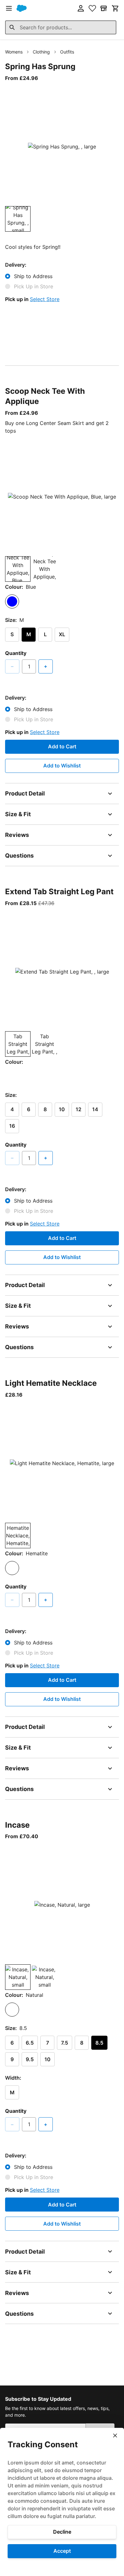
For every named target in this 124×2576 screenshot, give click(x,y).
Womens (14, 52)
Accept (62, 2551)
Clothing (41, 52)
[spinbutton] (29, 666)
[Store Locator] (104, 8)
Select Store (45, 299)
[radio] (12, 601)
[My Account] (81, 8)
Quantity (16, 653)
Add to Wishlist (62, 766)
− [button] (12, 666)
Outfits (67, 52)
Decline (62, 2532)
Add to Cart (62, 746)
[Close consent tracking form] (115, 2436)
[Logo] (22, 8)
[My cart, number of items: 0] (115, 8)
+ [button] (46, 666)
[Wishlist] (92, 8)
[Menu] (9, 8)
